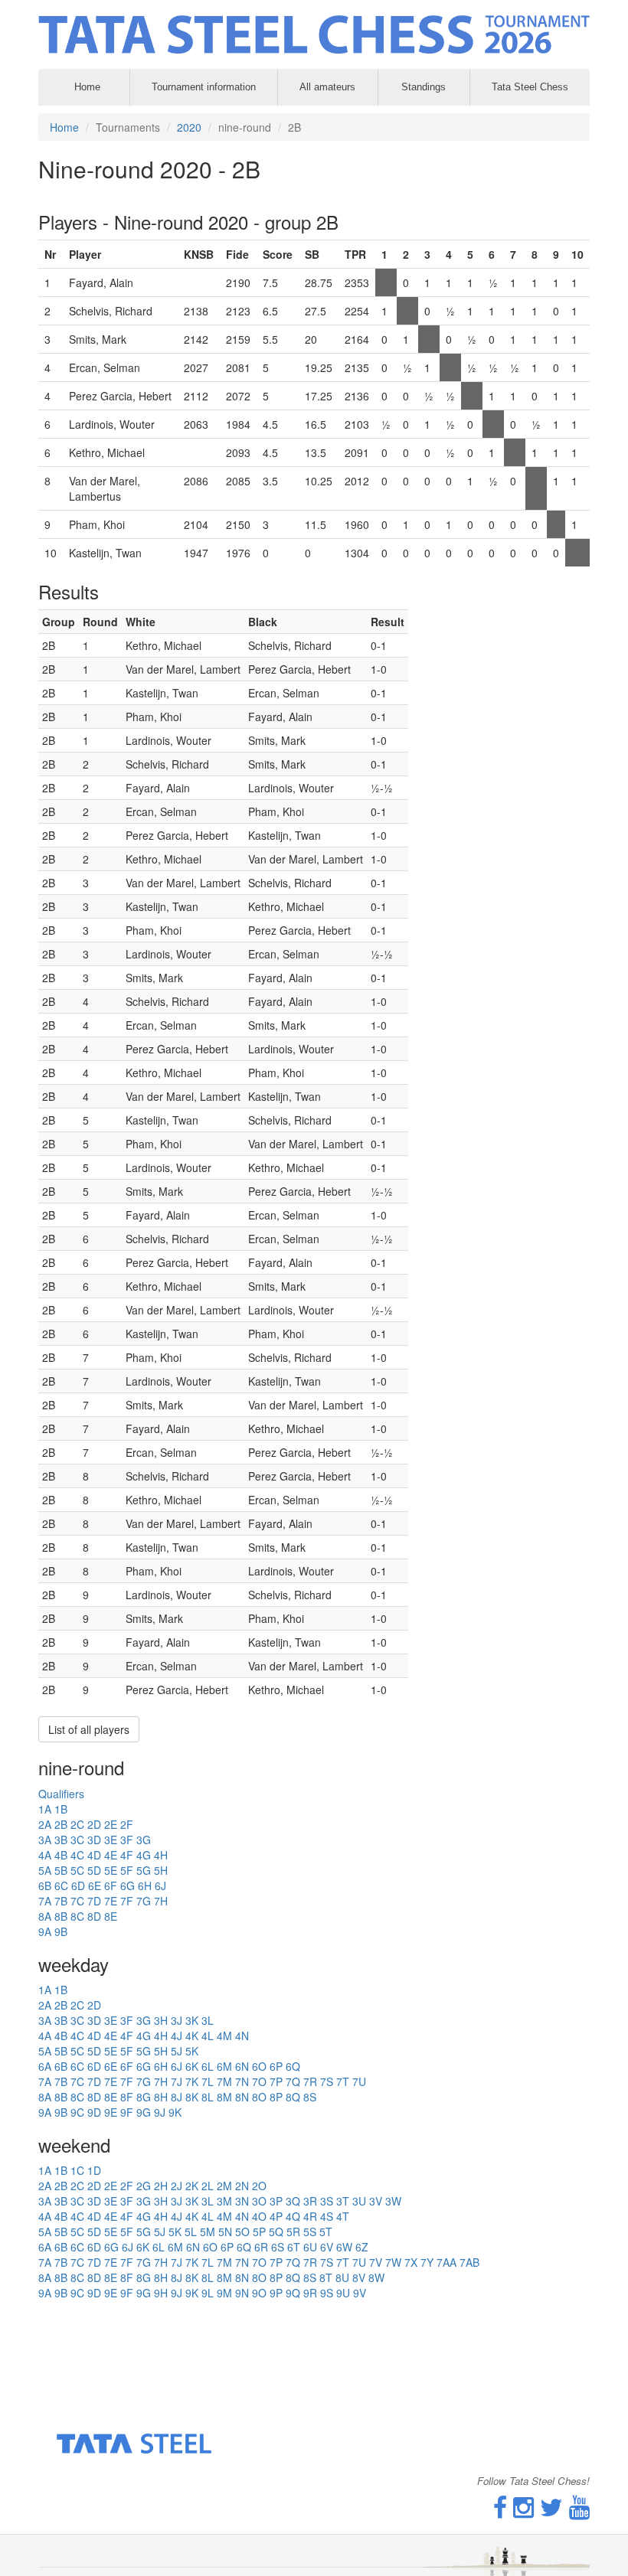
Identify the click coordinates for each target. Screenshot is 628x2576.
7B (61, 1901)
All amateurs (327, 87)
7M (224, 2081)
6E (95, 1885)
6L (208, 2066)
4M (224, 2036)
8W (376, 2277)
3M (224, 2201)
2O (259, 2186)
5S (310, 2232)
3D (94, 1840)
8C (77, 1916)
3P (276, 2201)
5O (242, 2232)
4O (259, 2216)
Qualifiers (61, 1794)
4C (77, 1855)
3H (161, 2020)
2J (177, 2186)
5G (144, 1870)
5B (61, 1870)
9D (94, 2112)
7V (376, 2262)
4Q (293, 2216)
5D (94, 1870)
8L (208, 2097)
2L (208, 2186)
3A (45, 1840)
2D (94, 1824)
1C (77, 2170)
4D (94, 1855)
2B (61, 1824)
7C (77, 1901)
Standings (424, 87)
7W (393, 2262)
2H (161, 2186)
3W (393, 2201)
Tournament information (204, 87)
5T (326, 2232)
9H (161, 2293)
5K (192, 2051)
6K (192, 2066)
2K (192, 2186)
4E (111, 1855)
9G (144, 2112)
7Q (293, 2081)
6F (111, 1885)
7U (359, 2081)
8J (177, 2097)
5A (45, 1870)
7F (127, 1901)
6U (310, 2247)
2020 (189, 127)
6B (45, 1885)
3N (242, 2201)
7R (310, 2081)
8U (342, 2277)
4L (208, 2036)
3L (208, 2020)
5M (208, 2232)
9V (360, 2293)
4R (310, 2216)
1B (61, 1809)
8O (259, 2097)
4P (276, 2216)
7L (208, 2081)
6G (128, 1885)
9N (242, 2293)
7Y (427, 2262)
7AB (469, 2262)
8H (161, 2097)
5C (77, 1870)
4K (192, 2036)
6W (344, 2247)
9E (111, 2112)
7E (111, 1901)
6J (160, 1885)
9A (45, 1931)
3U (359, 2201)
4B (61, 1855)
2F (127, 1824)
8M (224, 2097)
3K (192, 2020)
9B (61, 1931)
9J (160, 2112)
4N (242, 2036)
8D (94, 1916)
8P (276, 2097)
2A (45, 1824)
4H (161, 1855)
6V (327, 2247)
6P (276, 2066)
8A (45, 1916)
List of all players (89, 1729)
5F (127, 1870)
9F (127, 2112)
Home (64, 127)
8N (242, 2097)
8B (61, 1916)
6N (242, 2066)
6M (224, 2066)
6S (278, 2247)
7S (327, 2081)
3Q (293, 2201)
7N (242, 2081)
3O (259, 2201)
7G (144, 1901)
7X (411, 2262)
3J (177, 2020)
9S (327, 2293)
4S (327, 2216)
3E (111, 1840)
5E (111, 1870)
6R (261, 2247)
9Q (293, 2293)
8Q (293, 2097)
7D (94, 1901)
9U (343, 2293)
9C (77, 2112)
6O (259, 2066)
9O (259, 2293)
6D (78, 1885)
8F (127, 2097)
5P (259, 2232)
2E (111, 1824)
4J (177, 2036)
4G (144, 1855)
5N (225, 2232)
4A (45, 1855)
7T (343, 2081)
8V (359, 2277)
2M (224, 2186)
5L (191, 2232)
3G (144, 1840)
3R (310, 2201)
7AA (446, 2262)
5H (161, 1870)
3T (343, 2201)
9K (175, 2112)
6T (294, 2247)
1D (94, 2170)
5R (293, 2232)
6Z (362, 2247)
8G (144, 2097)
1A (45, 1809)
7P (276, 2081)
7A (45, 1901)
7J (177, 2081)
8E (111, 1916)
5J (177, 2051)
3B (61, 1840)
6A (45, 2066)
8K (192, 2097)
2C (77, 1824)
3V (376, 2201)
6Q (293, 2066)
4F (127, 1855)
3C (77, 1840)
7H (161, 1901)
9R (310, 2293)
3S (327, 2201)
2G (144, 2186)
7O (259, 2081)
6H (145, 1885)
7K (192, 2081)
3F (127, 1840)
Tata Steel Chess (530, 87)
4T (343, 2216)
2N (242, 2186)
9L (208, 2293)
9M (224, 2293)
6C (61, 1885)
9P (276, 2293)
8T (326, 2277)
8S (310, 2097)
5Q (276, 2232)
